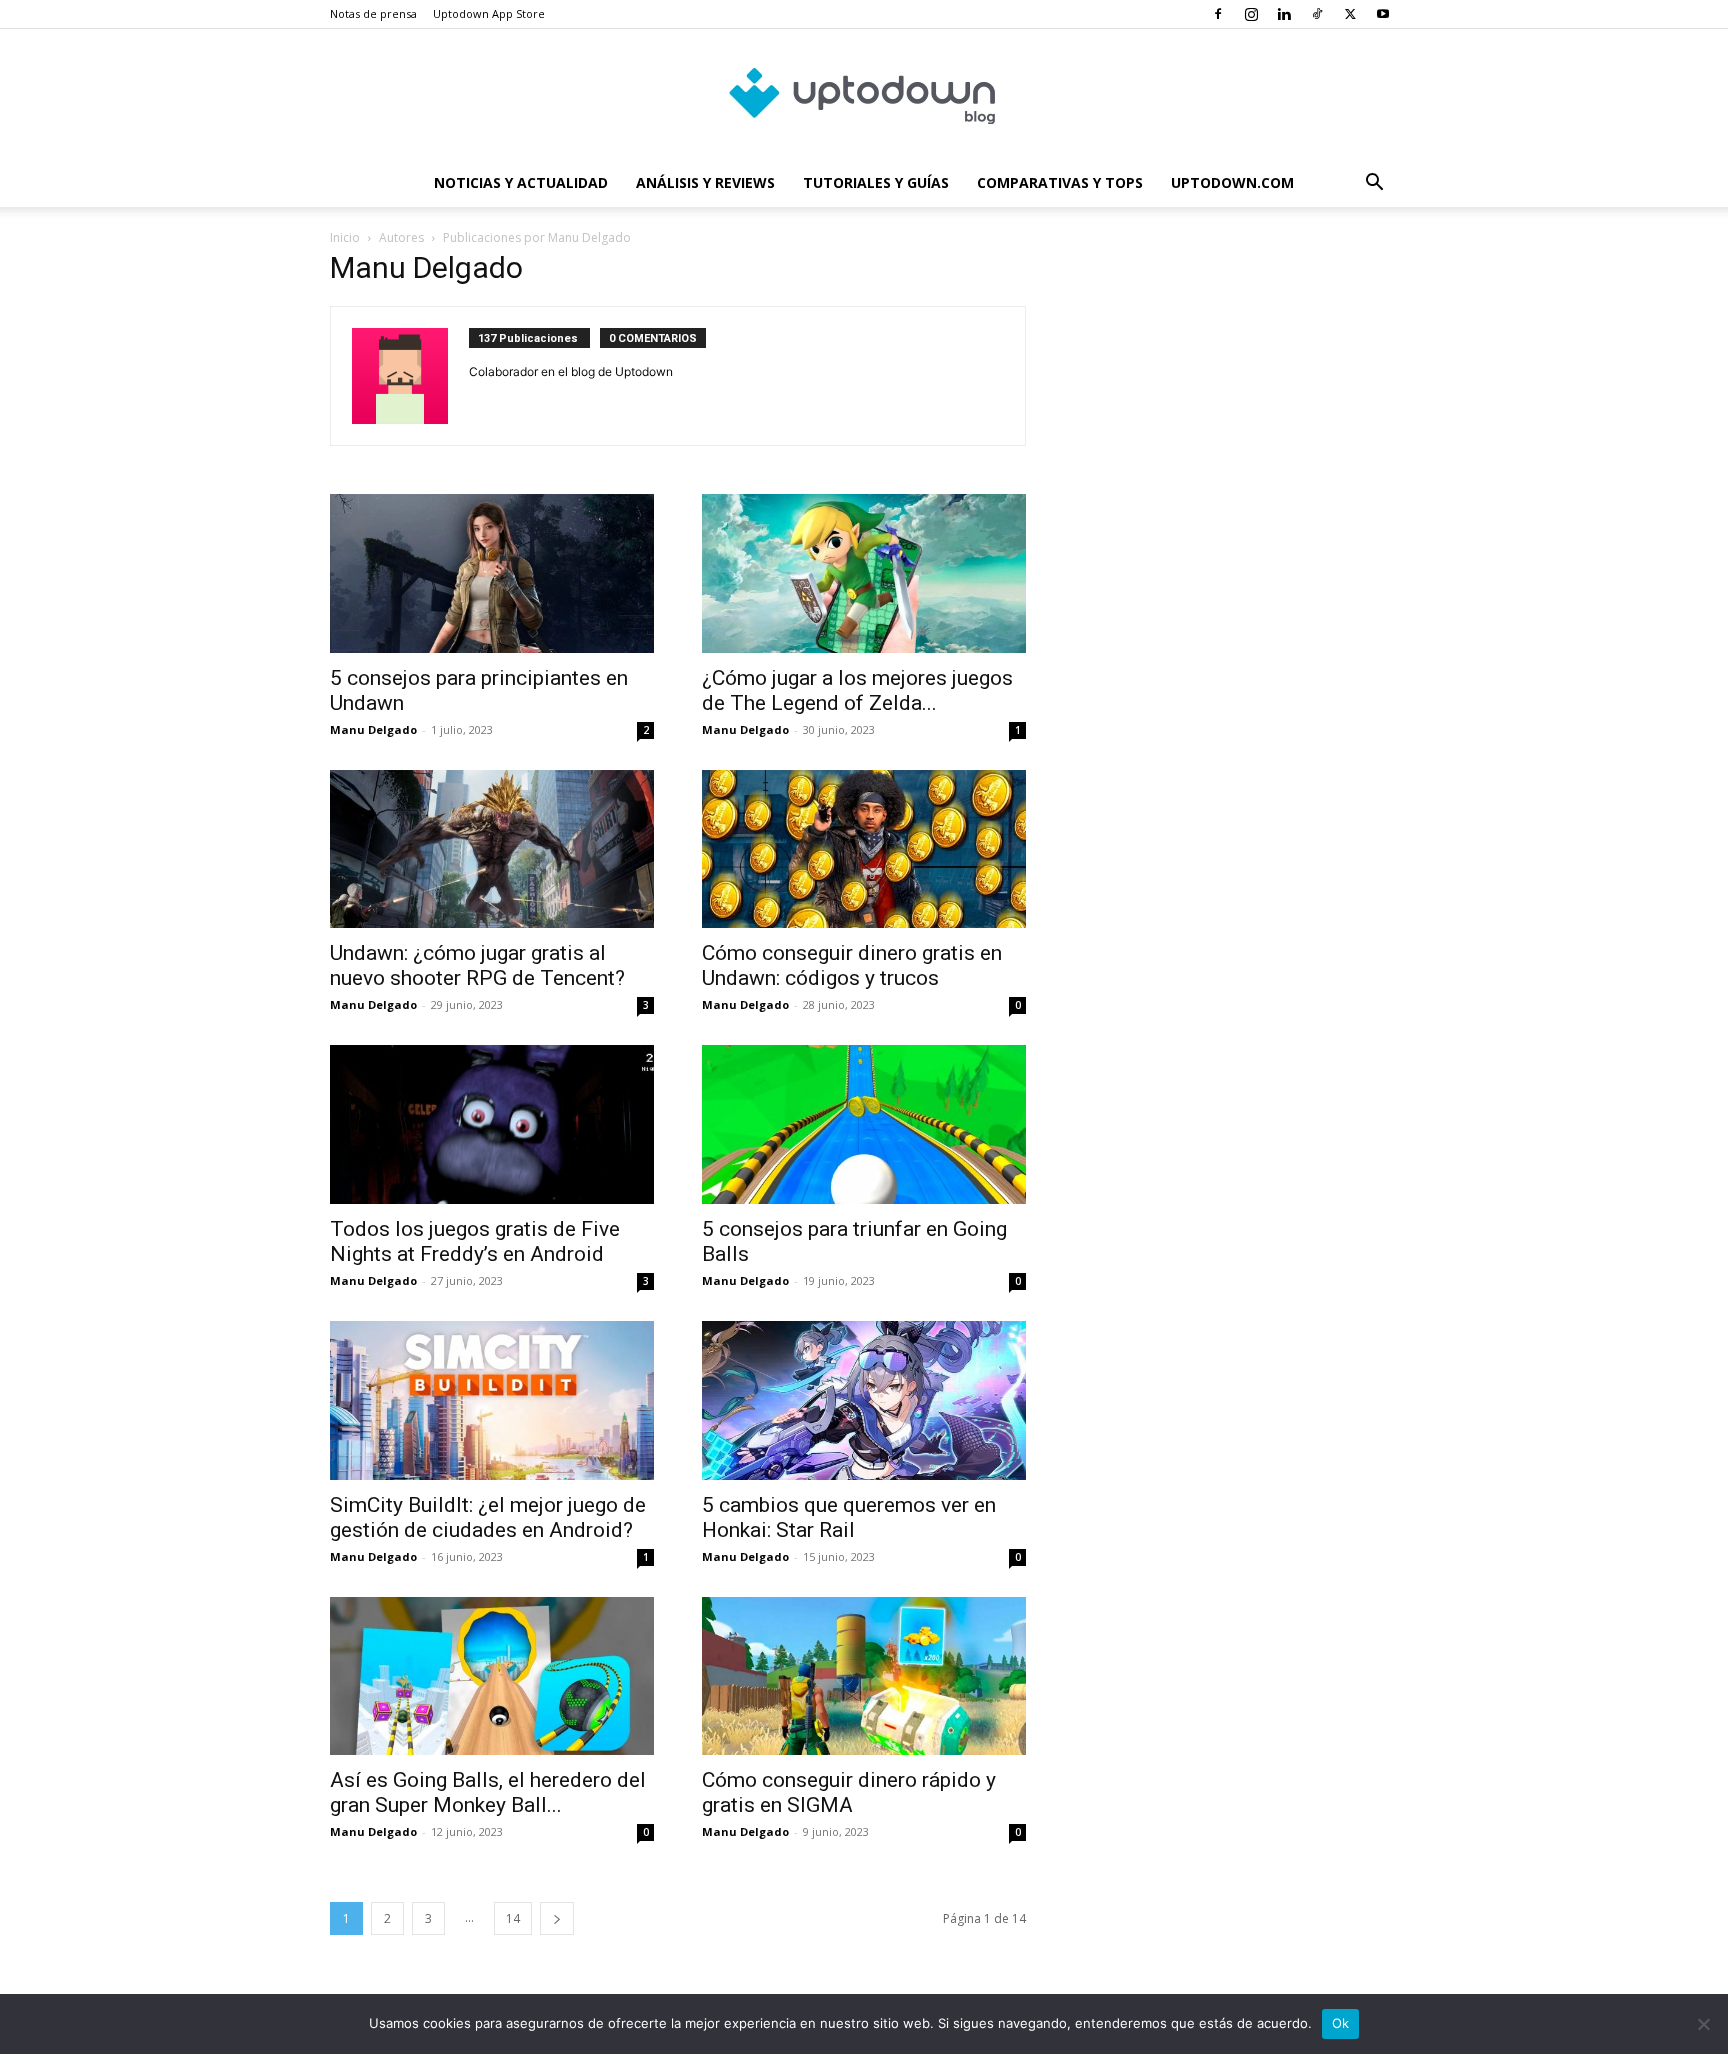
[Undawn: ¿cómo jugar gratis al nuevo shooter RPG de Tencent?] (492, 849)
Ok (1341, 2023)
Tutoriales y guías (876, 182)
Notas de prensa (373, 13)
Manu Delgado (373, 729)
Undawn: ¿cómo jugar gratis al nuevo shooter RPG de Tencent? (477, 965)
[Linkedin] (1284, 14)
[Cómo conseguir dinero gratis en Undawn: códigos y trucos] (864, 849)
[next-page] (557, 1918)
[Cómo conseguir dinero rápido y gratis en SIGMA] (864, 1676)
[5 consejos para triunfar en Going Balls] (864, 1124)
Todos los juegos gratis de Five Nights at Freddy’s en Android (475, 1241)
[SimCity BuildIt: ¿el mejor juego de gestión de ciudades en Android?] (492, 1400)
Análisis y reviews (705, 182)
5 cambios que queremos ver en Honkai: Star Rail (849, 1517)
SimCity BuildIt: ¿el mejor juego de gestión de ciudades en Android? (488, 1517)
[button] (1374, 184)
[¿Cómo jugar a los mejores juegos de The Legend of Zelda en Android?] (864, 573)
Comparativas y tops (1060, 182)
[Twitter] (1350, 14)
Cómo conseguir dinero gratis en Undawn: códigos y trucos (852, 965)
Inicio (345, 237)
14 (513, 1918)
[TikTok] (1317, 14)
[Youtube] (1383, 14)
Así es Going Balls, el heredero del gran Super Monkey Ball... (488, 1792)
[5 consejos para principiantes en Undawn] (492, 573)
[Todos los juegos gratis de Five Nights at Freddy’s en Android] (492, 1124)
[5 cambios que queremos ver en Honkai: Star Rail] (864, 1400)
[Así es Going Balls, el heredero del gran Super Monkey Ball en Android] (492, 1676)
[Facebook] (1218, 14)
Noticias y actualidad (521, 182)
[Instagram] (1251, 14)
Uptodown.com (1232, 182)
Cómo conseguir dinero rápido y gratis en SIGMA (849, 1792)
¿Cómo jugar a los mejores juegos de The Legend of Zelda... (857, 690)
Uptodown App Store (489, 13)
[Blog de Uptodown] (864, 95)
